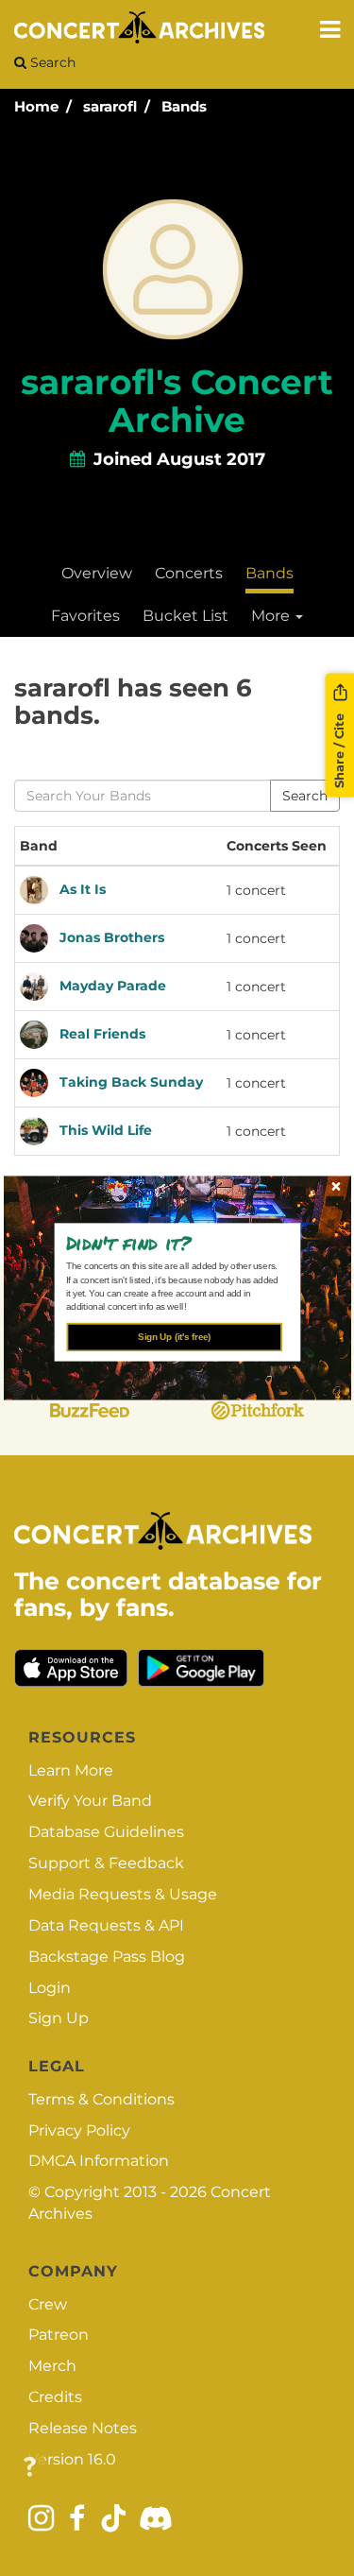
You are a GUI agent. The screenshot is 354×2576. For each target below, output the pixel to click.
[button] (170, 1243)
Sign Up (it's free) (174, 1337)
